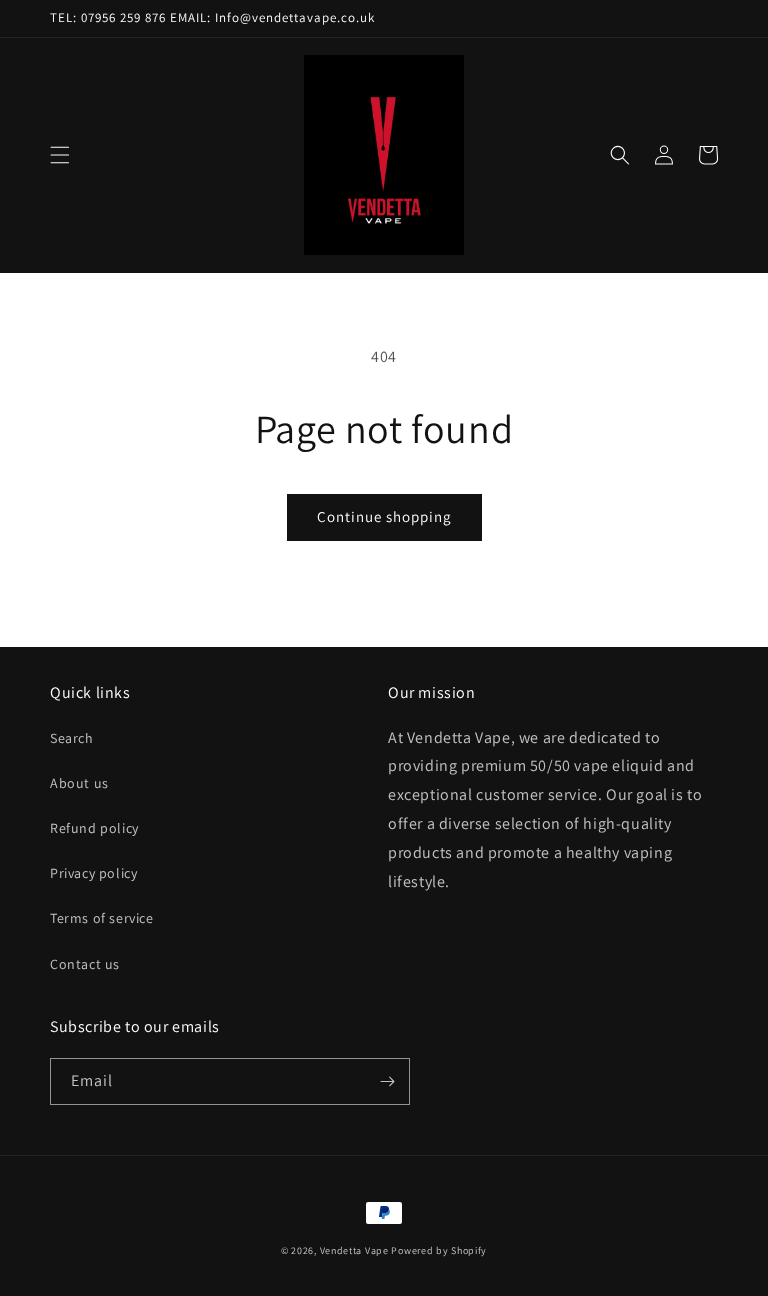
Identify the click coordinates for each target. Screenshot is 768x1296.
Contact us (85, 964)
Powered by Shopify (439, 1250)
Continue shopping (384, 516)
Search (72, 738)
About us (79, 783)
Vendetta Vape (354, 1250)
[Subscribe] (387, 1081)
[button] (60, 155)
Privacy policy (93, 873)
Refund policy (94, 828)
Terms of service (102, 918)
